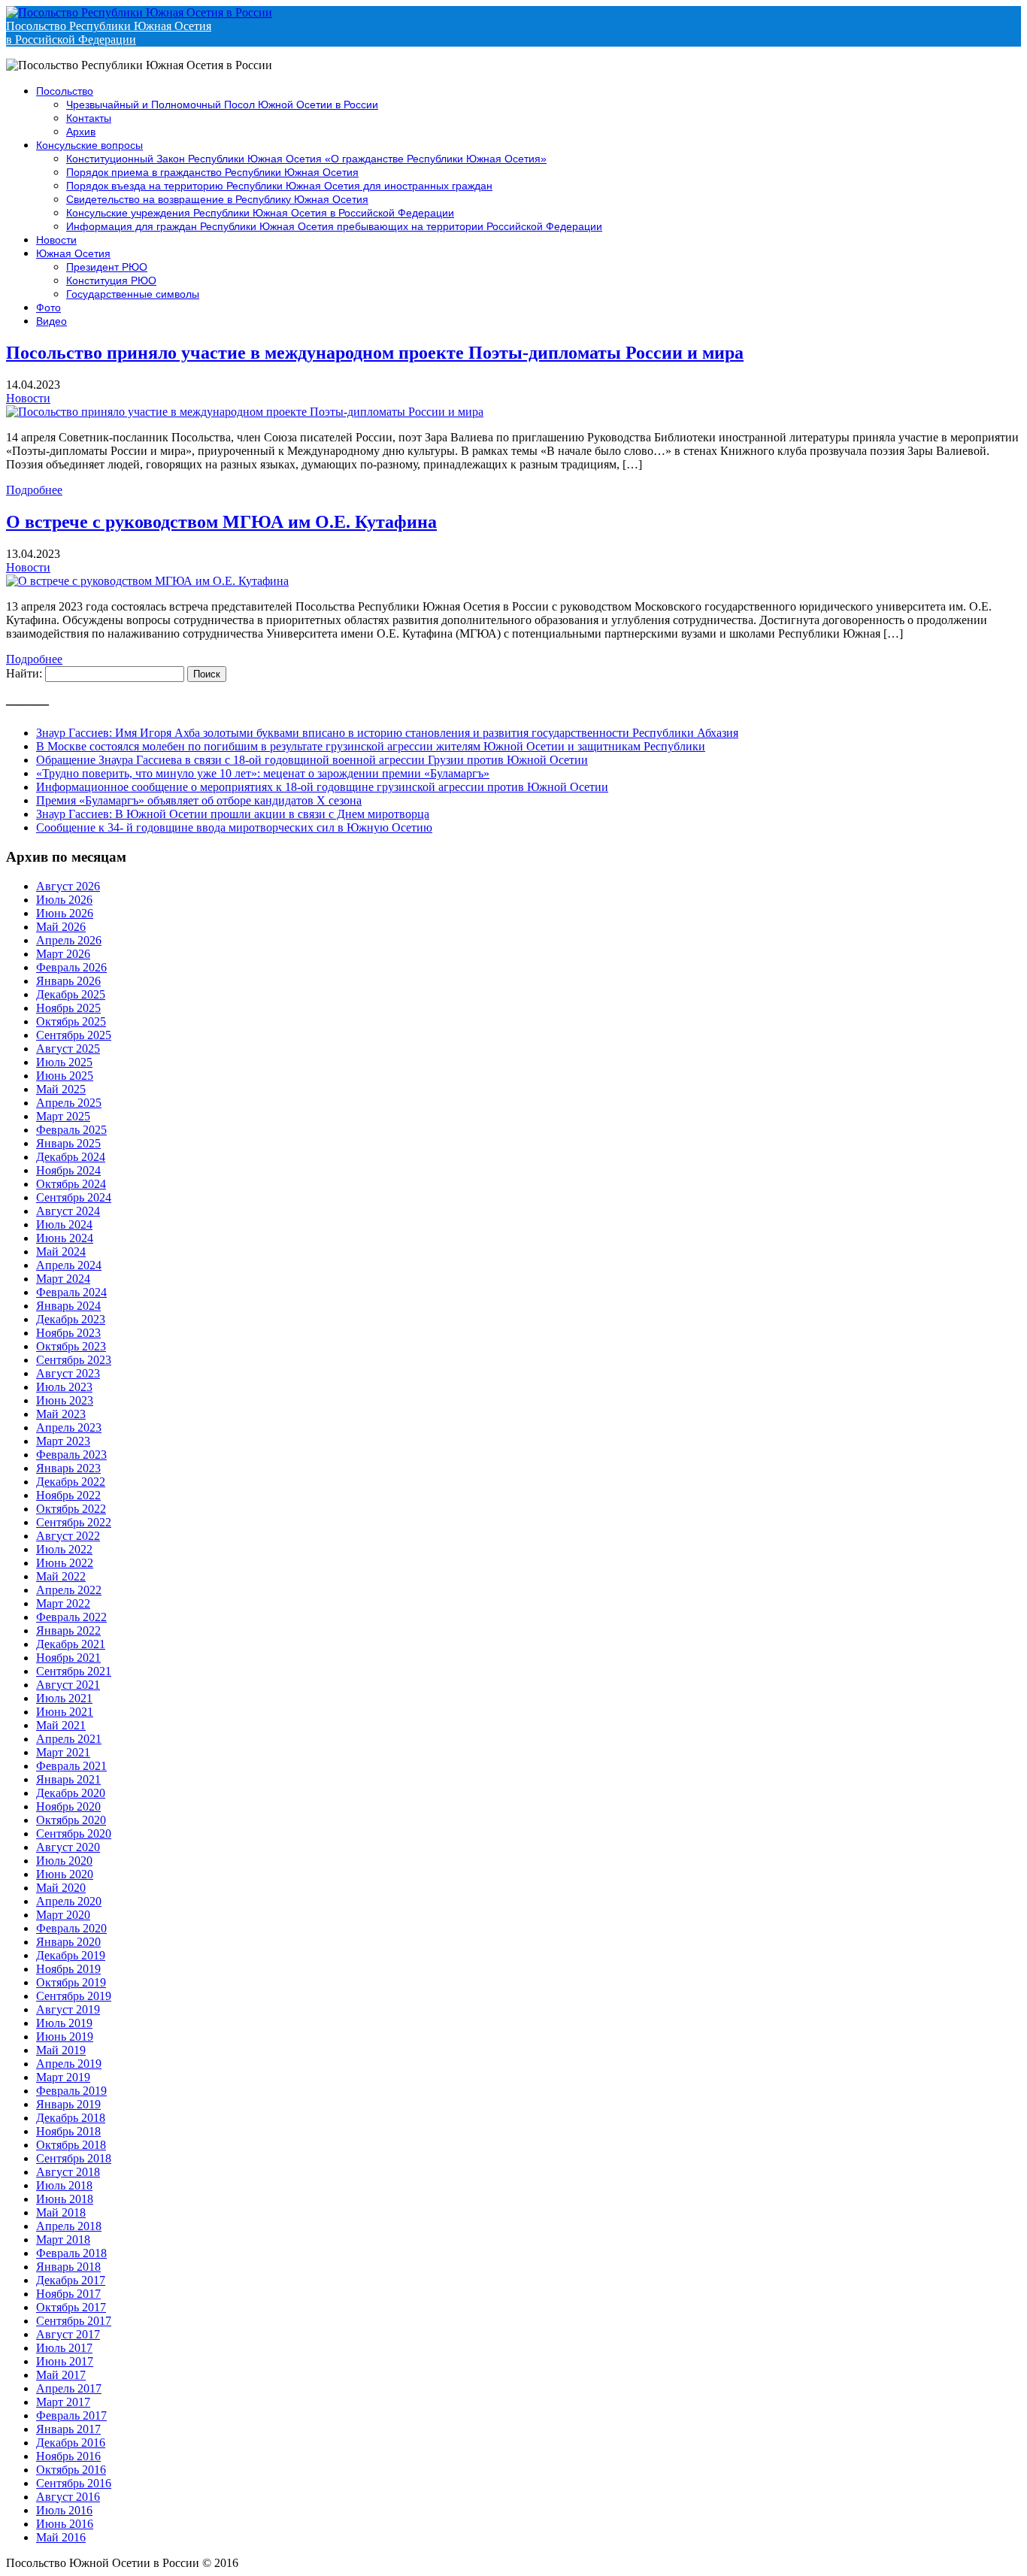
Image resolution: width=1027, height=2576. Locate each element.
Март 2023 (63, 1441)
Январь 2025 (68, 1143)
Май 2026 (61, 927)
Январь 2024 (68, 1306)
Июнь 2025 (65, 1076)
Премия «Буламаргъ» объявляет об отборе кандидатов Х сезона (199, 800)
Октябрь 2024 (71, 1184)
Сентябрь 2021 (74, 1671)
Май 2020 (61, 1888)
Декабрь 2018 (71, 2118)
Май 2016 (61, 2537)
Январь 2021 (68, 1779)
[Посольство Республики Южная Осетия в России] (139, 12)
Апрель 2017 (69, 2388)
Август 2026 (68, 886)
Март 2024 (63, 1279)
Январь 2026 (68, 981)
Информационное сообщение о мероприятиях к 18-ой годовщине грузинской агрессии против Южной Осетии (322, 787)
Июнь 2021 (65, 1712)
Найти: (24, 673)
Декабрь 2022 (71, 1482)
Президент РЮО (107, 267)
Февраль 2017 (71, 2415)
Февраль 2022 (71, 1617)
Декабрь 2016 (71, 2443)
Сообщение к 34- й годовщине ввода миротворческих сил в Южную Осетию (234, 827)
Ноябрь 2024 (68, 1170)
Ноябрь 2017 (68, 2294)
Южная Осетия (73, 253)
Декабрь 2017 (71, 2280)
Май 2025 (61, 1089)
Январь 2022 (68, 1630)
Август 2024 (68, 1211)
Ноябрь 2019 (68, 1969)
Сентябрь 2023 (74, 1360)
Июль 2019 (64, 2023)
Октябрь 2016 (71, 2470)
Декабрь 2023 (71, 1319)
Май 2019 (61, 2050)
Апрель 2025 (69, 1103)
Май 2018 (61, 2212)
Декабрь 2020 (71, 1793)
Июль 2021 (64, 1698)
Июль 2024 (64, 1224)
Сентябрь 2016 (74, 2483)
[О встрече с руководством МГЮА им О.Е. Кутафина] (147, 581)
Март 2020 (63, 1915)
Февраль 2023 (71, 1455)
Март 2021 (63, 1752)
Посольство (65, 91)
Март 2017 (63, 2402)
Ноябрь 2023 (68, 1333)
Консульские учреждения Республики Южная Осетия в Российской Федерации (260, 213)
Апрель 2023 (69, 1427)
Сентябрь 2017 (74, 2321)
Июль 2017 (64, 2348)
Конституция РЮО (111, 280)
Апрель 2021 (69, 1739)
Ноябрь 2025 (68, 1008)
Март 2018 (63, 2240)
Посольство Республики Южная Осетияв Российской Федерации (109, 33)
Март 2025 (63, 1116)
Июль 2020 (64, 1861)
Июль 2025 (64, 1062)
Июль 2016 (64, 2510)
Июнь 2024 (65, 1238)
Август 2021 (68, 1685)
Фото (48, 308)
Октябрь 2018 (71, 2145)
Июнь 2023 (65, 1400)
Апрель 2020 (69, 1901)
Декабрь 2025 (71, 994)
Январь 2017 (68, 2429)
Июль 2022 (64, 1549)
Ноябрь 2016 (68, 2456)
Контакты (89, 118)
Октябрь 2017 (71, 2307)
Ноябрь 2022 (68, 1495)
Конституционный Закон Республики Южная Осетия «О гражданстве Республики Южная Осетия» (306, 159)
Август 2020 (68, 1847)
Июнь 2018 (65, 2199)
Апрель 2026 (69, 940)
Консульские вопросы (89, 145)
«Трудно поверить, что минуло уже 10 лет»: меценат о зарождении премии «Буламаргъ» (263, 773)
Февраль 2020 (71, 1928)
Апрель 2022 (69, 1590)
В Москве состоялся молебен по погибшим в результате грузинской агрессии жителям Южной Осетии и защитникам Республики (371, 746)
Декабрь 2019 (71, 1955)
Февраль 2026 (71, 967)
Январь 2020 (68, 1942)
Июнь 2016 (65, 2524)
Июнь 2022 (65, 1563)
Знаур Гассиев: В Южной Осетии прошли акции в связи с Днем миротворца (233, 814)
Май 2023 (61, 1414)
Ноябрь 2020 (68, 1806)
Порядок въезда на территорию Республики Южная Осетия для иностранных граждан (279, 186)
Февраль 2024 (71, 1292)
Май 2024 (61, 1252)
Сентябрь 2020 (74, 1834)
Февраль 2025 (71, 1130)
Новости (56, 240)
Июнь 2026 (65, 913)
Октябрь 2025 (71, 1021)
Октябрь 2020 (71, 1820)
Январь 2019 (68, 2104)
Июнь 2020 (65, 1874)
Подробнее (34, 490)
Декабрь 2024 (71, 1157)
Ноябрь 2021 (68, 1658)
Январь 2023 (68, 1468)
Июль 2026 (64, 900)
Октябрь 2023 (71, 1346)
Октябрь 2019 (71, 1982)
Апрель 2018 (69, 2226)
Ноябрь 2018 (68, 2131)
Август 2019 (68, 2009)
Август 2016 (68, 2497)
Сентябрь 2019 (74, 1996)
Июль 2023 (64, 1387)
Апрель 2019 (69, 2064)
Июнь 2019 (65, 2037)
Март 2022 (63, 1603)
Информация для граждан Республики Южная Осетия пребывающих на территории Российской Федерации (334, 226)
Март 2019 (63, 2077)
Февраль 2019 (71, 2091)
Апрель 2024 (69, 1265)
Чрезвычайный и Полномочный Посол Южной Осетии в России (222, 105)
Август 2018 (68, 2172)
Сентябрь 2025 (74, 1035)
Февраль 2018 (71, 2253)
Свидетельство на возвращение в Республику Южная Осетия (217, 199)
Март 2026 (63, 954)
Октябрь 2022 (71, 1509)
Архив (81, 132)
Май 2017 (61, 2375)
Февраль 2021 (71, 1766)
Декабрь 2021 (71, 1644)
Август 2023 (68, 1373)
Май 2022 (61, 1576)
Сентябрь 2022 (74, 1522)
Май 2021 (61, 1725)
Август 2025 (68, 1049)
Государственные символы (133, 294)
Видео (52, 321)
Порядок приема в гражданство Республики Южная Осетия (212, 172)
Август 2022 (68, 1536)
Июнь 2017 (65, 2361)
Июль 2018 (64, 2185)
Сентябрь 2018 (74, 2158)
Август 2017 (68, 2334)
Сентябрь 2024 (74, 1197)
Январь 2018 (68, 2267)
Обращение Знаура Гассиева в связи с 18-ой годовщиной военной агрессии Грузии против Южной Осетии (312, 760)
